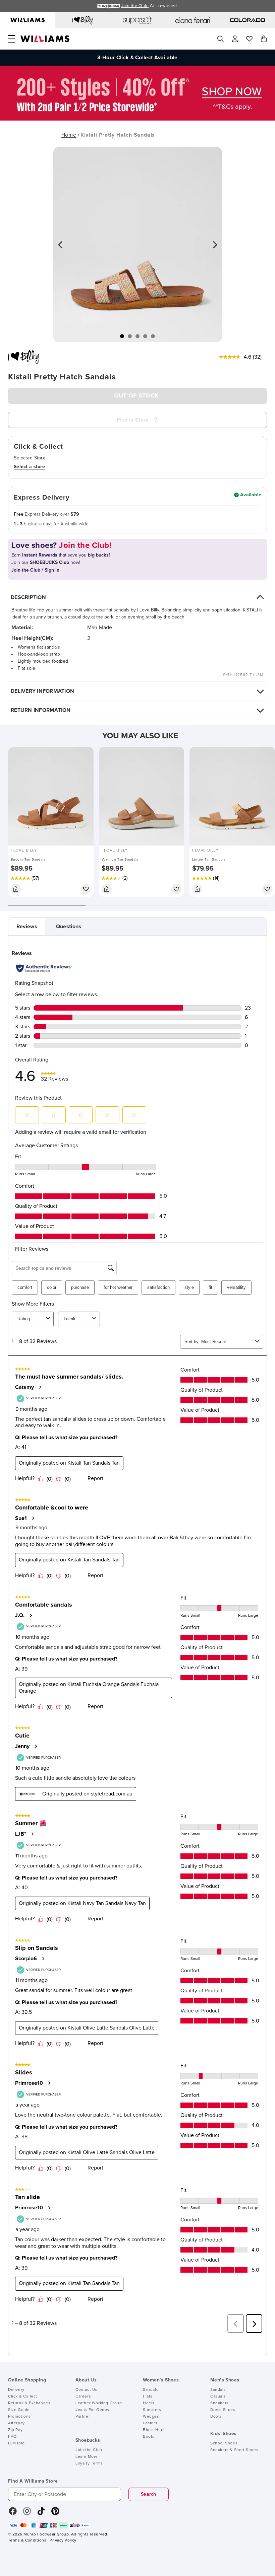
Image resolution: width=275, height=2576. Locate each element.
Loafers (150, 2423)
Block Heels (155, 2430)
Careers (83, 2397)
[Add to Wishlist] (86, 889)
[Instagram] (27, 2513)
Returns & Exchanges (29, 2403)
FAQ (12, 2437)
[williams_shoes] (55, 2513)
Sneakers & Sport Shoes (234, 2450)
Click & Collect (23, 2397)
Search (149, 2494)
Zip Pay (15, 2430)
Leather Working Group (99, 2403)
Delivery (16, 2390)
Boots (149, 2437)
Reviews (27, 927)
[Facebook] (13, 2513)
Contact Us (86, 2390)
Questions (69, 927)
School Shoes (224, 2443)
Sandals (151, 2390)
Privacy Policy (63, 2541)
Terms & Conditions (27, 2541)
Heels (149, 2403)
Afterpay (16, 2423)
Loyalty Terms (89, 2463)
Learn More (87, 2457)
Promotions (19, 2417)
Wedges (151, 2417)
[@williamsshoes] (41, 2513)
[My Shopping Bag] (264, 39)
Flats (148, 2397)
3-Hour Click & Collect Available (137, 53)
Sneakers (152, 2410)
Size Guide (19, 2410)
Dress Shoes (223, 2410)
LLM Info (16, 2443)
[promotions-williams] (137, 119)
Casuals (218, 2397)
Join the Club (89, 2450)
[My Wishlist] (249, 39)
